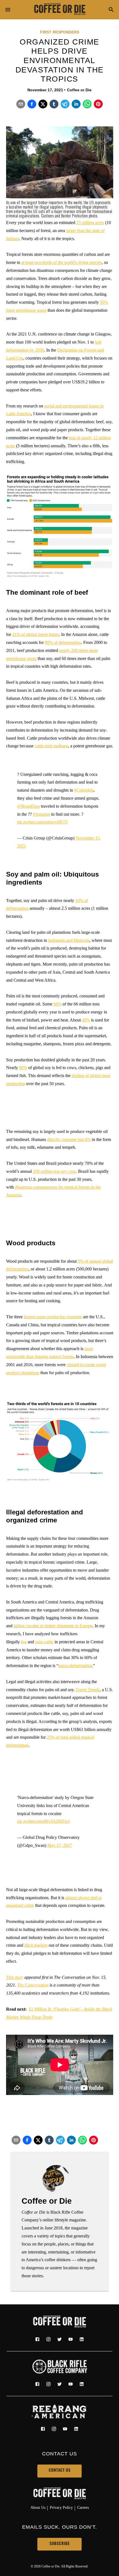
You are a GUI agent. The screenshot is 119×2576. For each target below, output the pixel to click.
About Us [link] (38, 2507)
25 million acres (90, 223)
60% (57, 1004)
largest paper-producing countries (53, 1317)
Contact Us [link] (60, 2471)
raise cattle (44, 1642)
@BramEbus (29, 806)
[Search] (111, 10)
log (24, 1642)
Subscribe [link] (60, 2544)
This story (15, 1977)
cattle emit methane (51, 746)
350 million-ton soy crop (54, 1171)
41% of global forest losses (36, 634)
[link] (59, 10)
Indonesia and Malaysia (69, 940)
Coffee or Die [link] (79, 90)
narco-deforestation (75, 1666)
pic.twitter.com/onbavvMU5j (42, 822)
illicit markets (36, 1945)
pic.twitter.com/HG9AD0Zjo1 (44, 1821)
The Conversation (33, 1985)
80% (23, 1068)
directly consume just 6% (69, 1139)
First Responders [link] (60, 32)
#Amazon (42, 814)
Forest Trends (88, 1690)
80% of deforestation (63, 642)
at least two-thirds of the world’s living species (62, 262)
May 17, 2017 (60, 1845)
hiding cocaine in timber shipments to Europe (53, 1626)
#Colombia (84, 790)
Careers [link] (83, 2507)
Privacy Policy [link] (61, 2507)
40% (86, 1020)
